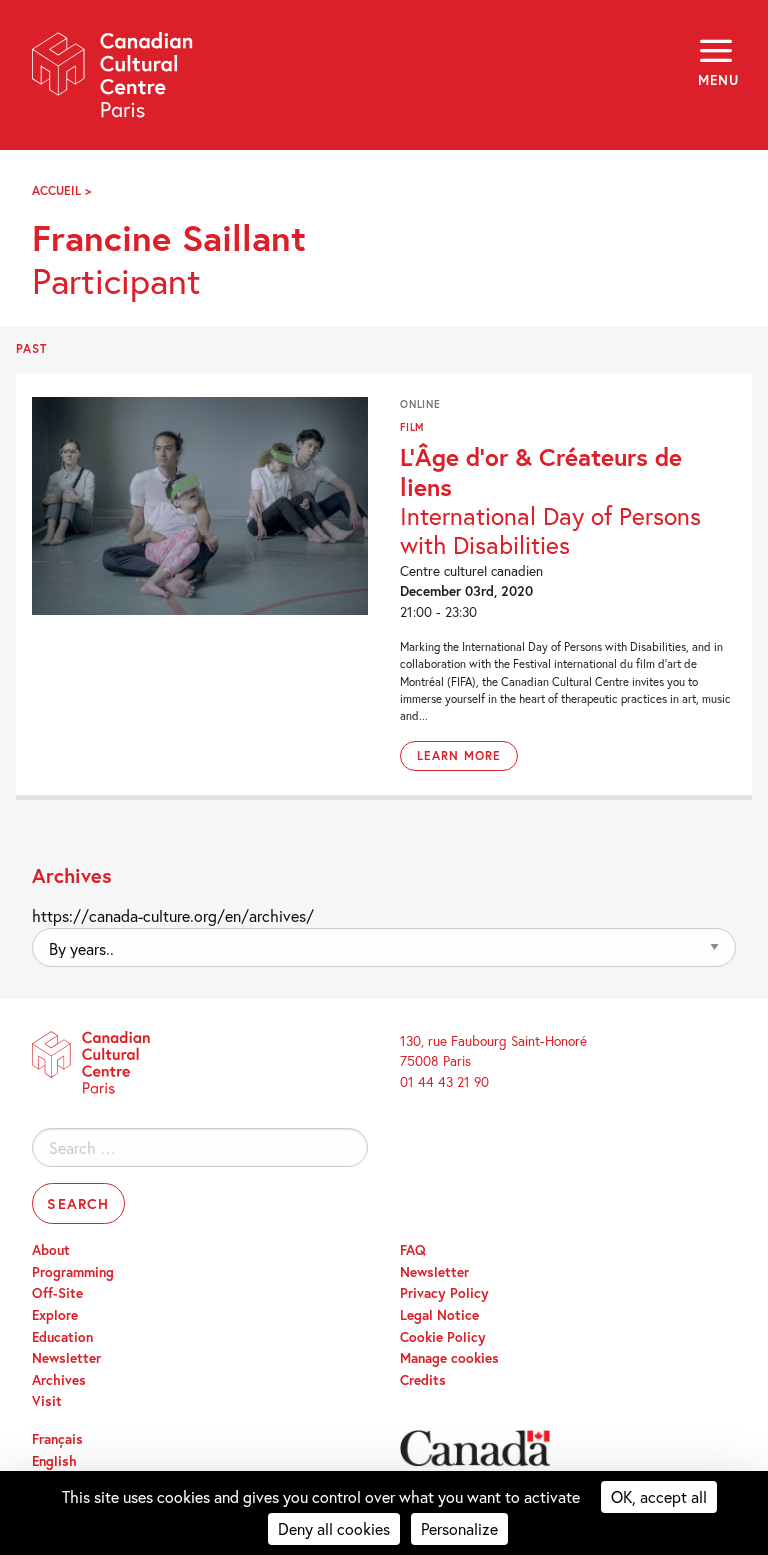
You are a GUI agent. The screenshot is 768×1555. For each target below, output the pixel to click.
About (51, 1250)
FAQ (413, 1250)
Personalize (459, 1528)
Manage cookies (449, 1358)
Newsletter (66, 1358)
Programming (73, 1272)
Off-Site (57, 1293)
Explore (55, 1315)
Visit (47, 1401)
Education (62, 1337)
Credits (423, 1380)
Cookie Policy (443, 1337)
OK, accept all (659, 1496)
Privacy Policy (444, 1293)
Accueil (56, 190)
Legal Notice (439, 1315)
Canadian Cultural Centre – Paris (113, 81)
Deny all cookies (334, 1528)
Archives (59, 1380)
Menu (717, 80)
